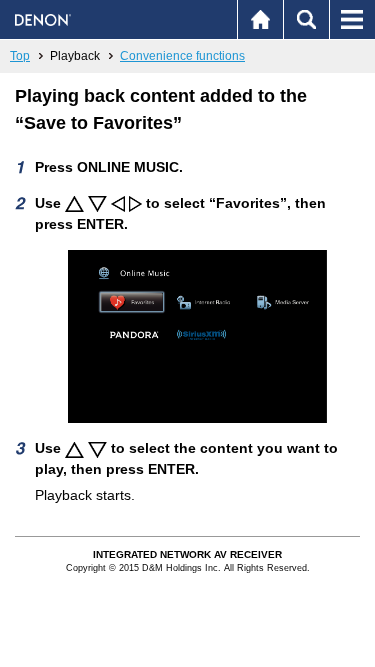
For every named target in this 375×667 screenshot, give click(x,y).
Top (20, 56)
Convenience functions (182, 56)
